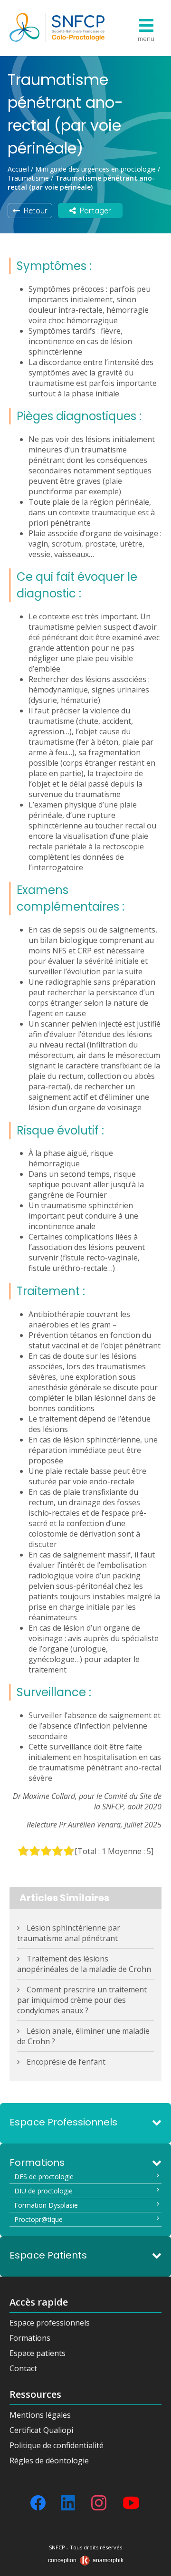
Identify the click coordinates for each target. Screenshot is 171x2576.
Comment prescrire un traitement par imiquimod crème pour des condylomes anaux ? (82, 2000)
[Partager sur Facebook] (38, 2503)
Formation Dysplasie (46, 2205)
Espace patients (38, 2353)
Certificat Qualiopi (41, 2430)
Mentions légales (40, 2415)
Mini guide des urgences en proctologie (95, 169)
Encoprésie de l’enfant (66, 2062)
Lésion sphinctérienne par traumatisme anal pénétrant (69, 1933)
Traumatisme (28, 178)
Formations (30, 2338)
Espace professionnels (50, 2323)
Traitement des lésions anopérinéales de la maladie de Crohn (84, 1964)
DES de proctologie (44, 2177)
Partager (94, 211)
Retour (34, 211)
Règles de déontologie (49, 2461)
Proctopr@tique (38, 2219)
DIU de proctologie (43, 2191)
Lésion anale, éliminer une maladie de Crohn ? (83, 2036)
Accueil (18, 169)
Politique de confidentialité (57, 2445)
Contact (23, 2368)
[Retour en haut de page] (154, 2566)
